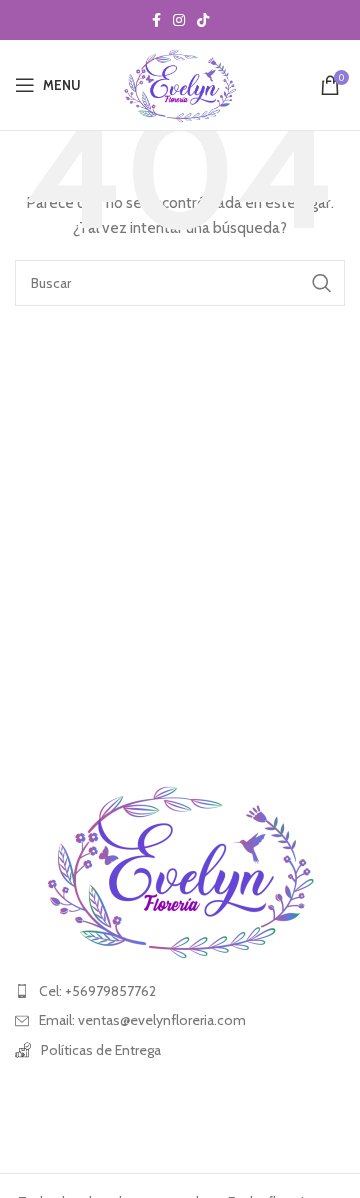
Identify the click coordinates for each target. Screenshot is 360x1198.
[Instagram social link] (179, 20)
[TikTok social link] (203, 20)
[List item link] (180, 991)
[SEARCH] (322, 283)
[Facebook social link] (156, 20)
